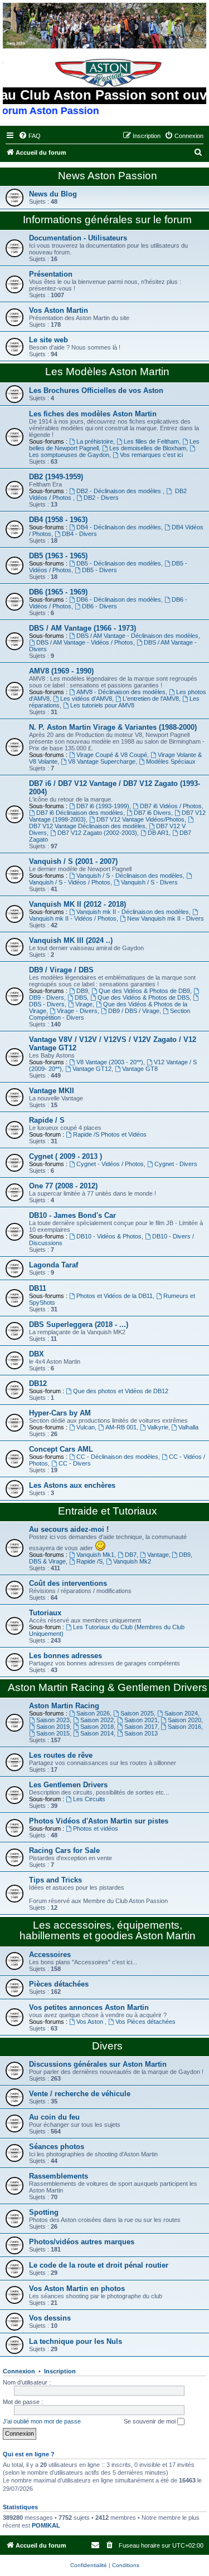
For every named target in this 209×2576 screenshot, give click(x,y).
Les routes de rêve (61, 1755)
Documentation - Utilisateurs (78, 238)
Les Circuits (89, 1799)
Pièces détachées (59, 1984)
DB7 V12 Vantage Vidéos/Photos (140, 819)
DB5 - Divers (99, 570)
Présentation (51, 274)
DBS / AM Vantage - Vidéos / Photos (85, 642)
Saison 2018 (97, 1727)
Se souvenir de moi (150, 2421)
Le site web (48, 340)
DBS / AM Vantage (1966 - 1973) (82, 628)
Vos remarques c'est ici (151, 455)
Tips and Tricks (55, 1880)
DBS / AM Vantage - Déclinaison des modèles (137, 636)
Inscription (60, 2371)
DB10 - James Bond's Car (72, 1215)
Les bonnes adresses (65, 1656)
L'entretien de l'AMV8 (151, 699)
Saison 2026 (93, 1713)
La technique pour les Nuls (76, 2341)
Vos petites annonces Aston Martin (89, 2007)
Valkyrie (158, 1427)
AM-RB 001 (121, 1427)
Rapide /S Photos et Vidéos (110, 1134)
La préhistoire (95, 441)
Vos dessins (50, 2318)
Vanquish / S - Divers (149, 882)
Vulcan (86, 1427)
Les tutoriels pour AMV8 (102, 705)
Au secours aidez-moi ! (69, 1529)
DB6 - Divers (99, 606)
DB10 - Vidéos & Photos (109, 1236)
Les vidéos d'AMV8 (86, 699)
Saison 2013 (141, 1733)
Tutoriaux (45, 1613)
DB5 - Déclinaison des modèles (119, 563)
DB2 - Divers (101, 498)
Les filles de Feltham (151, 441)
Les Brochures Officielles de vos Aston (96, 390)
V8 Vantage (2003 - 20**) (110, 1062)
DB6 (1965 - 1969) (58, 592)
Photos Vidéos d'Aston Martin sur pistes (99, 1821)
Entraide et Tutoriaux (108, 1511)
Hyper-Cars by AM (60, 1413)
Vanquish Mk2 (132, 1561)
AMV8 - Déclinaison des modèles (121, 692)
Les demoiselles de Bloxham (148, 448)
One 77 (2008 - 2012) (63, 1186)
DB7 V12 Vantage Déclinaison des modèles (87, 826)
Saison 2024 (181, 1713)
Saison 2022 (97, 1720)
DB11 (38, 1288)
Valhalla (188, 1427)
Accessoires (50, 1955)
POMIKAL (46, 2525)
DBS (81, 997)
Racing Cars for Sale (64, 1850)
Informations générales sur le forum (107, 220)
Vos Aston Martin (59, 310)
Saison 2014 (97, 1733)
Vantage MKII (52, 1091)
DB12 (38, 1383)
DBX (37, 1354)
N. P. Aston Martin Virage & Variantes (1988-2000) (113, 727)
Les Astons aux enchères (72, 1485)
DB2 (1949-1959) (56, 477)
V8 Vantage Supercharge (102, 761)
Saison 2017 (141, 1727)
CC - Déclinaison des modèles (117, 1457)
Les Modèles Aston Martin (107, 372)
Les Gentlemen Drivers (68, 1785)
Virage (84, 1004)
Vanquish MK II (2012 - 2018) (77, 904)
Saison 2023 (53, 1720)
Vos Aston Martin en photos (77, 2289)
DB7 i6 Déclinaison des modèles (80, 813)
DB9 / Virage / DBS (61, 970)
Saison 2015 (53, 1733)
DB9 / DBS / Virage (134, 1011)
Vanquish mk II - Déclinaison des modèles (133, 912)
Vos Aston (91, 2022)
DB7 (131, 1555)
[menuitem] (30, 136)
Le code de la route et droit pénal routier (99, 2265)
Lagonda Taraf (54, 1265)
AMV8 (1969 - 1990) (61, 671)
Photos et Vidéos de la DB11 (115, 1296)
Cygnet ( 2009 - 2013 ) (65, 1156)
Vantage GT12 (92, 1069)
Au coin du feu (54, 2117)
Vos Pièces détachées (145, 2022)
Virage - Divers (77, 1011)
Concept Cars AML (61, 1449)
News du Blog (53, 194)
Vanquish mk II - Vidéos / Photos (73, 918)
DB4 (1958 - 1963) (58, 520)
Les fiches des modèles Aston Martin (93, 414)
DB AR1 (158, 833)
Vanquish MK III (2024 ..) (71, 940)
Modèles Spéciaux (171, 761)
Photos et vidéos (96, 1828)
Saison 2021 (141, 1720)
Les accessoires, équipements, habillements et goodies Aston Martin (108, 1930)
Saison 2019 (53, 1727)
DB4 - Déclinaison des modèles (119, 527)
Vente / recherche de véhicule (80, 2094)
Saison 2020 (184, 1720)
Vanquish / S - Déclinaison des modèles (130, 876)
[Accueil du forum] (104, 26)
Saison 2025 (137, 1713)
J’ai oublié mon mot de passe (42, 2421)
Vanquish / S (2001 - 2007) (73, 861)
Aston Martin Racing (64, 1706)
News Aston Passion (108, 176)
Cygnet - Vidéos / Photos (110, 1164)
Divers (107, 2046)
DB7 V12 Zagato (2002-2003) (97, 833)
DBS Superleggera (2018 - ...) (79, 1324)
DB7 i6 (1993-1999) (103, 806)
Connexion (19, 2371)
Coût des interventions (68, 1583)
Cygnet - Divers (176, 1164)
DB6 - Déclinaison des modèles (119, 599)
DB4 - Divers (79, 534)
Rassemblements (59, 2176)
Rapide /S (89, 1561)
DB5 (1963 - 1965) (58, 556)
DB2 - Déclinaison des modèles (120, 491)
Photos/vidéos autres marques (82, 2242)
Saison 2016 (184, 1727)
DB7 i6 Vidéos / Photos (171, 806)
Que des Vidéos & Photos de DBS (144, 997)
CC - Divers (75, 1463)
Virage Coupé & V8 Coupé (112, 755)
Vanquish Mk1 (95, 1555)
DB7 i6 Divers (152, 813)
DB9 (82, 991)
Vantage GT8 (140, 1069)
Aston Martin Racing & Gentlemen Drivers (108, 1687)
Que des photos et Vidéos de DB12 (121, 1391)
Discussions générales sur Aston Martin (98, 2064)
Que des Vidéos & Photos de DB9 (144, 991)
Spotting (44, 2212)
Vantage (158, 1555)
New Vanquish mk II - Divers (166, 918)
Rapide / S (47, 1120)
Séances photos (57, 2147)
